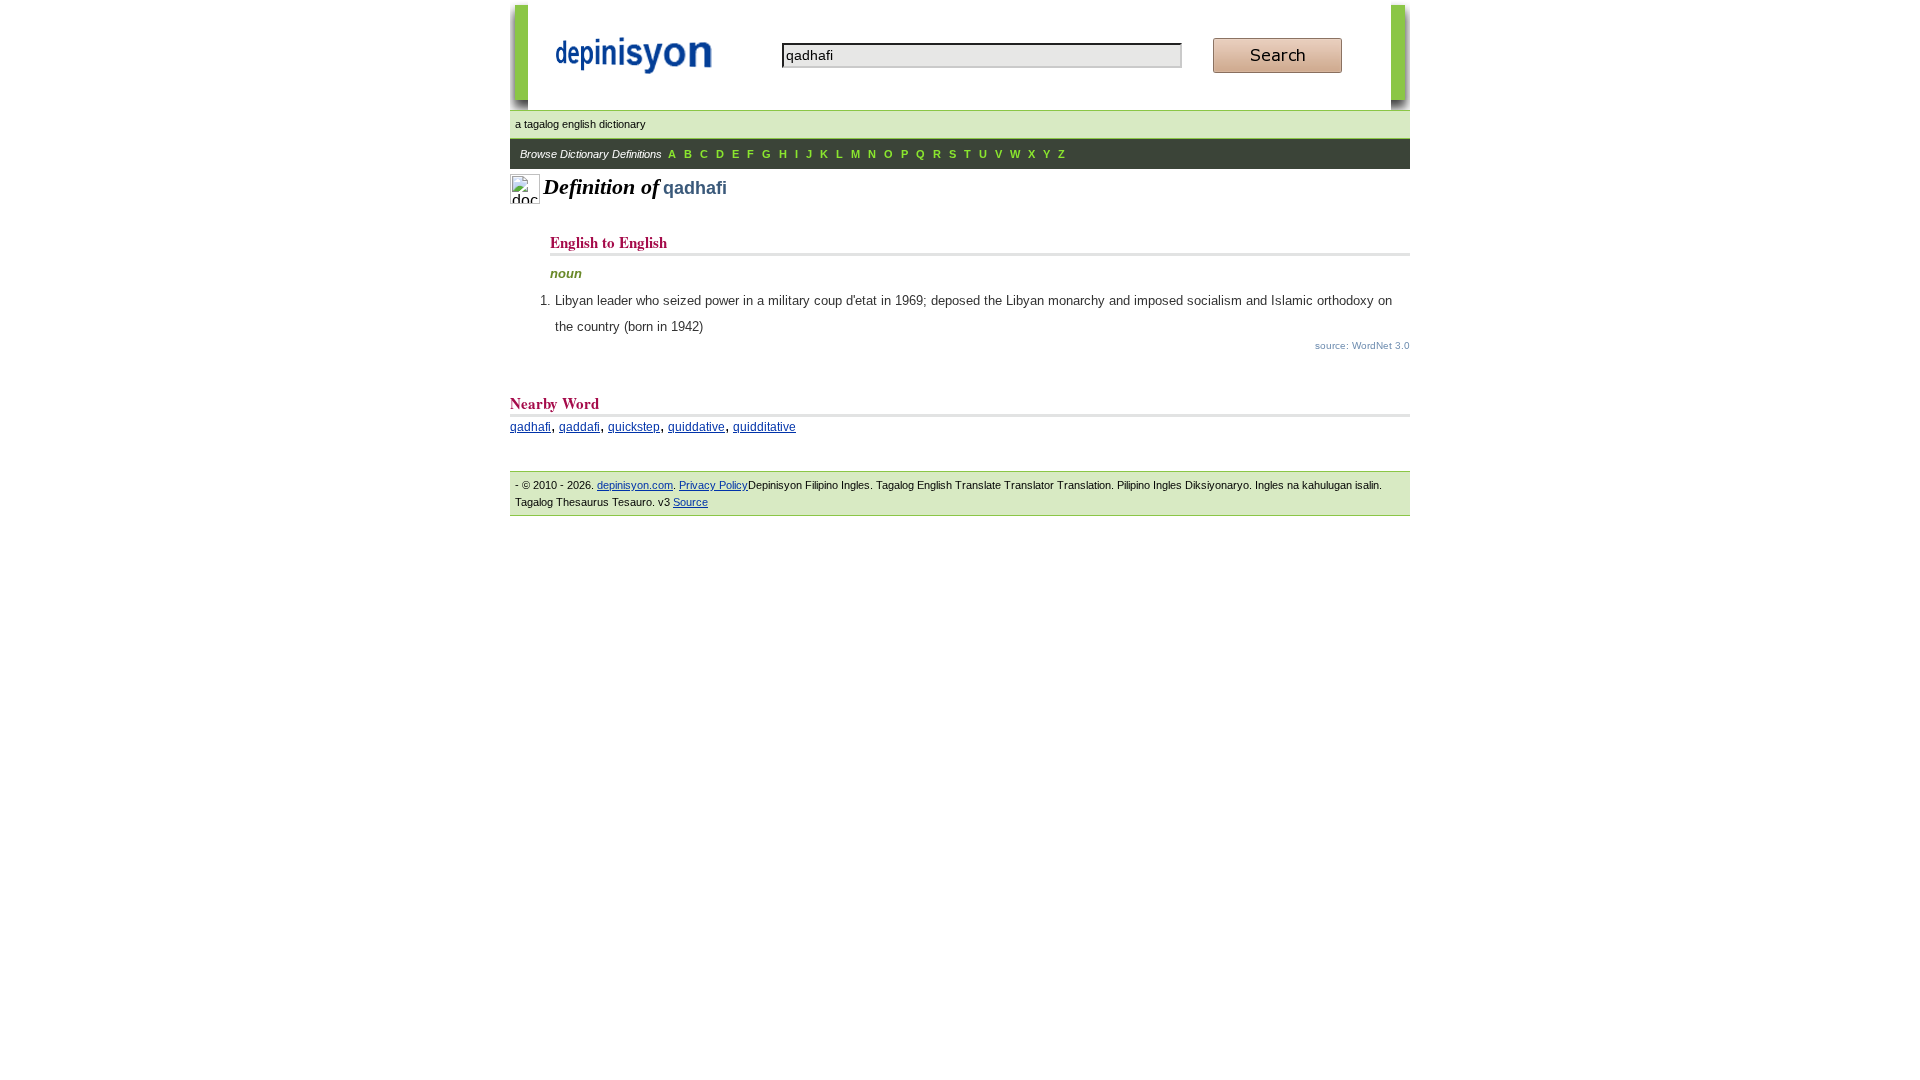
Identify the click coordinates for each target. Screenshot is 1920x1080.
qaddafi (579, 427)
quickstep (634, 427)
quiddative (696, 427)
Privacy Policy (713, 485)
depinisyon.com (635, 485)
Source (690, 502)
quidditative (764, 427)
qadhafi (530, 427)
